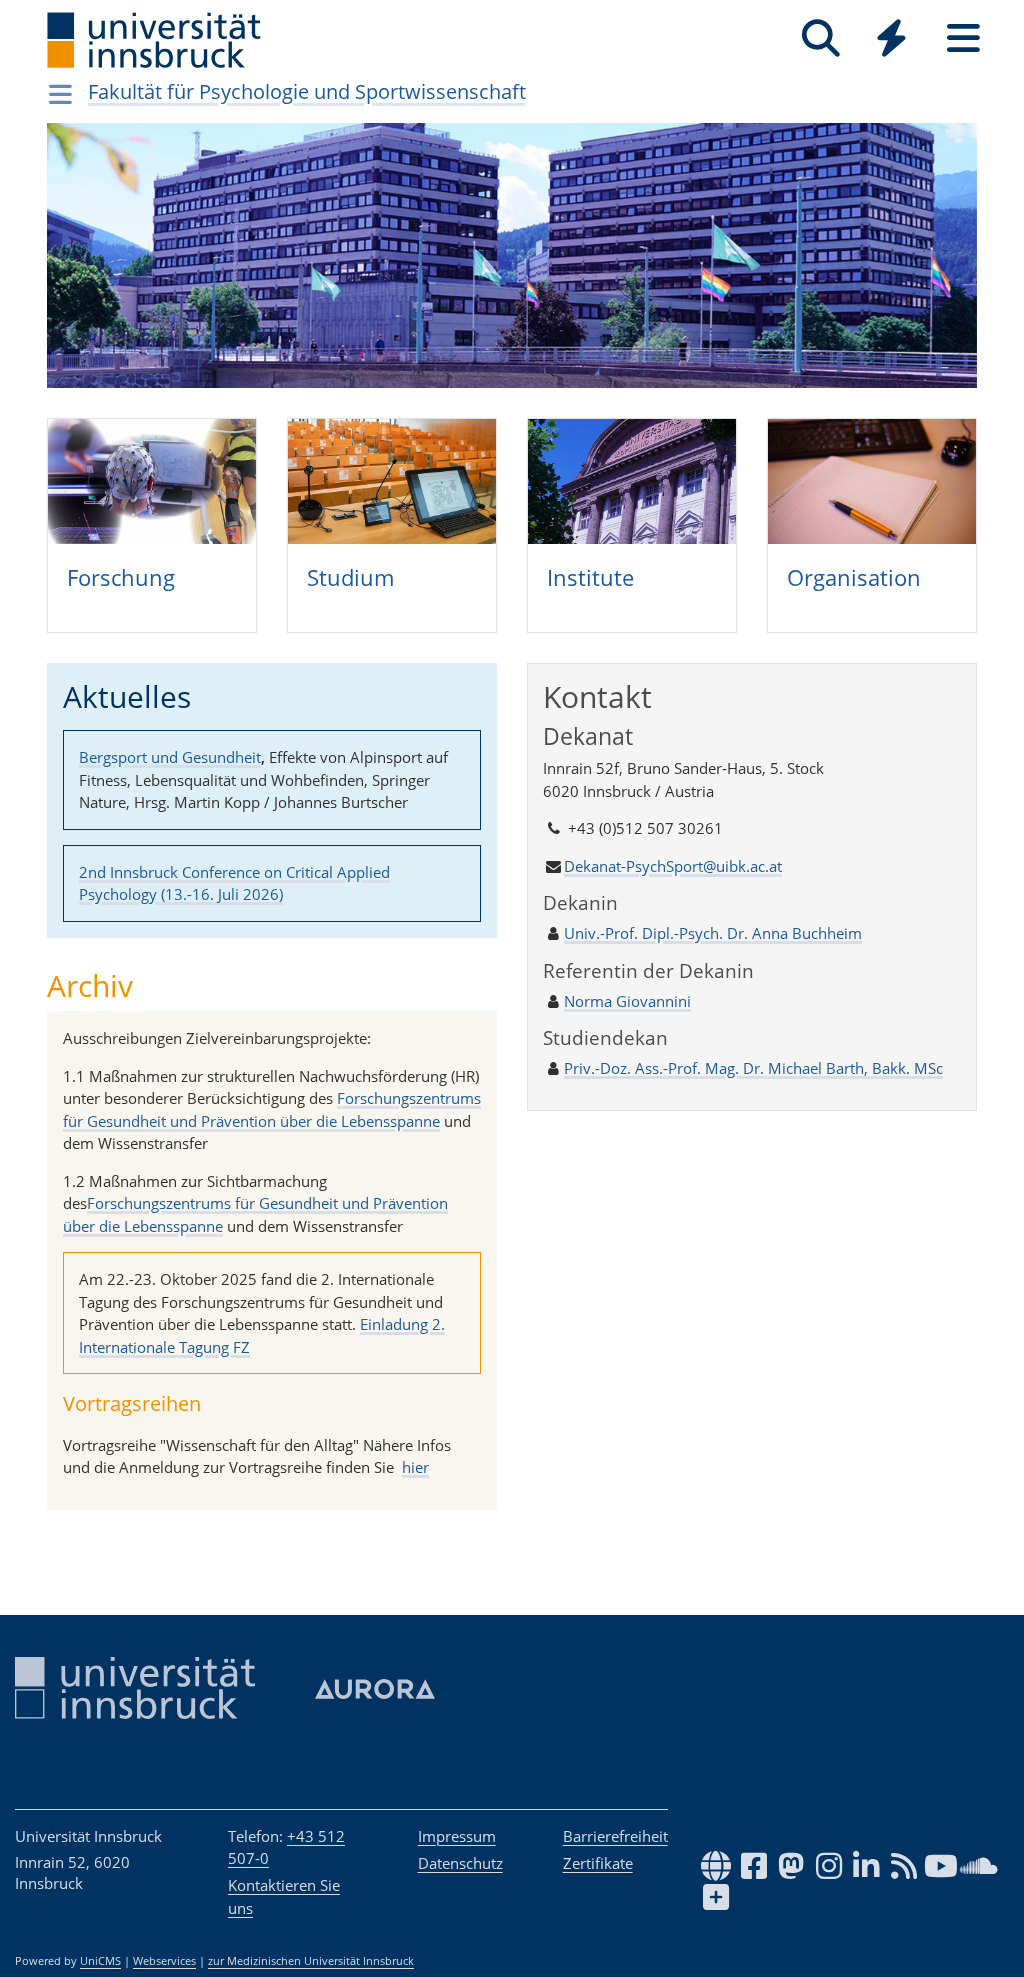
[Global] (892, 40)
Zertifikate (598, 1863)
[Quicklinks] (891, 38)
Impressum (457, 1836)
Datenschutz (460, 1863)
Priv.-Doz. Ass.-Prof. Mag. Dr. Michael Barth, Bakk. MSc (753, 1068)
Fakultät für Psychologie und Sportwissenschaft (307, 91)
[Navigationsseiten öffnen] (60, 94)
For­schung (121, 577)
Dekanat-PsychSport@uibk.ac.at (673, 866)
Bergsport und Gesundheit (170, 757)
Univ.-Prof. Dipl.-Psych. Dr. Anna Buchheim (713, 933)
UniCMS (100, 1961)
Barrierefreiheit (615, 1836)
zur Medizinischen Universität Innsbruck (311, 1961)
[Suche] (820, 38)
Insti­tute (590, 577)
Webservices (164, 1961)
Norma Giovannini (627, 1001)
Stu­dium (350, 577)
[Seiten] (963, 38)
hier (415, 1467)
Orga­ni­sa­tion (854, 577)
